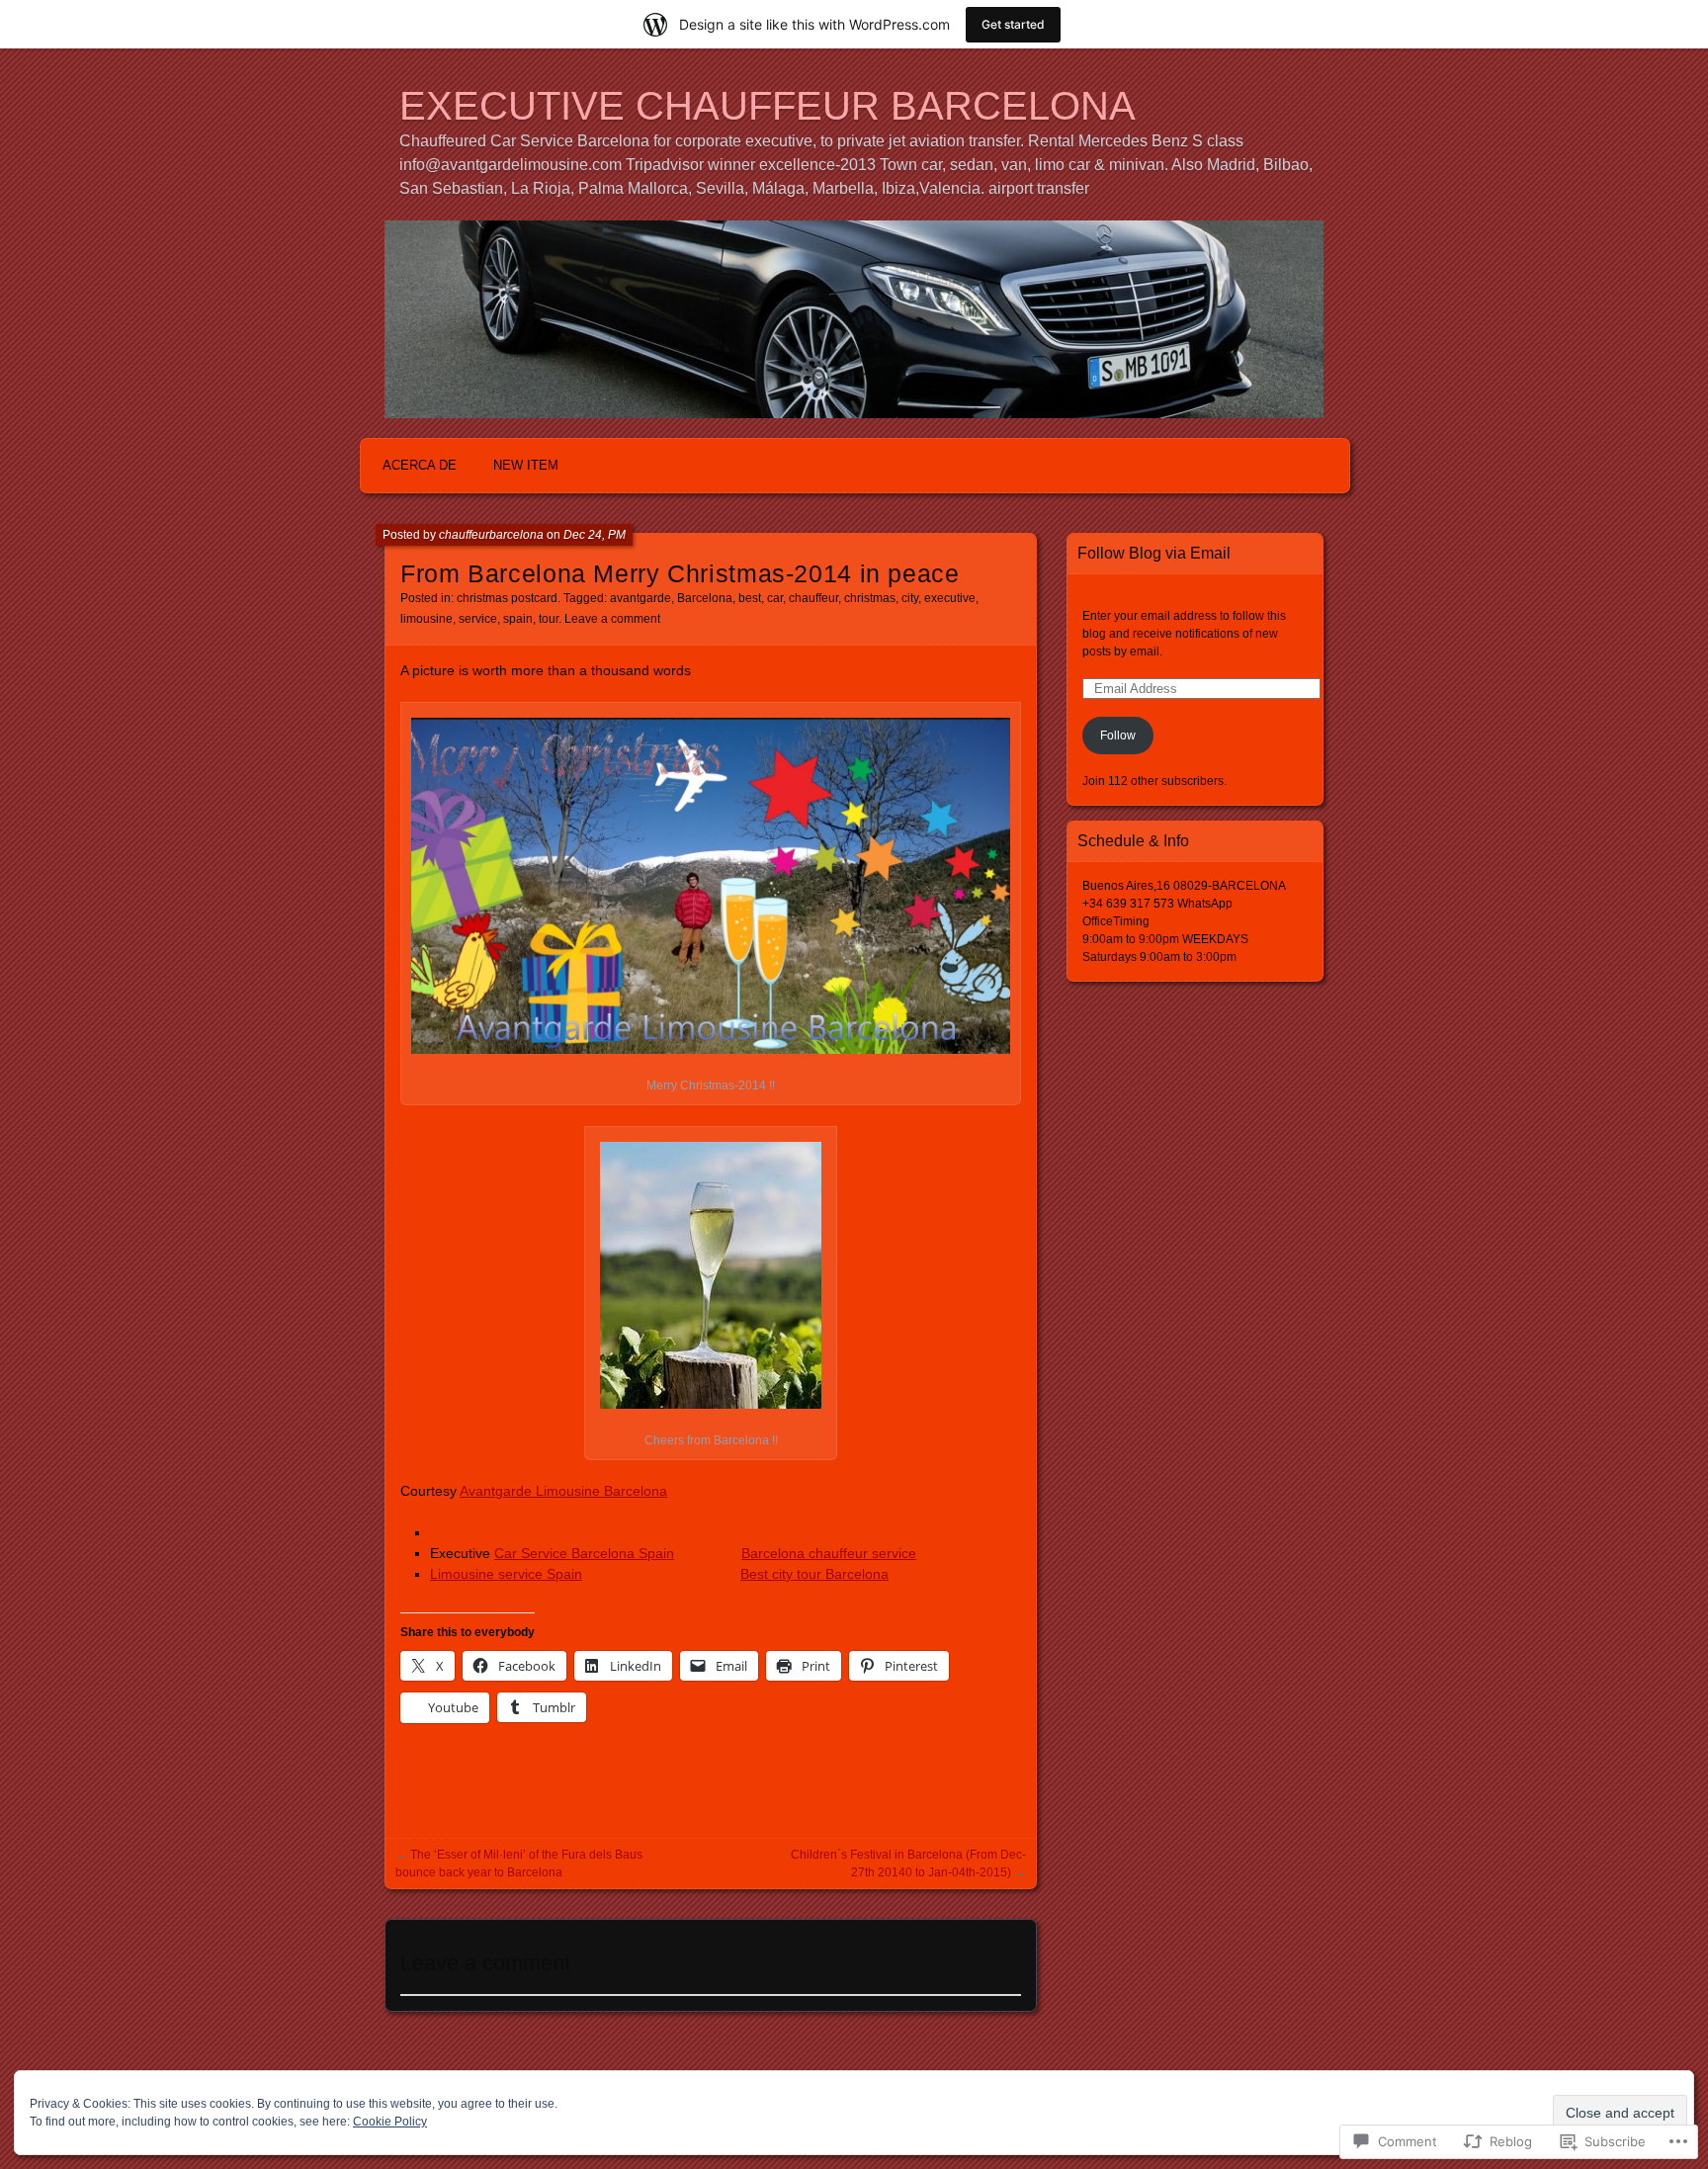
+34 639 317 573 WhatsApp (1157, 904)
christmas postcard (507, 598)
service (478, 619)
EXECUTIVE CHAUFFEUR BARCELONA (768, 106)
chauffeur (813, 598)
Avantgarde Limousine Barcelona (563, 1491)
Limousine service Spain (506, 1574)
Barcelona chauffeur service (829, 1553)
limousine (427, 619)
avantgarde (640, 598)
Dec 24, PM (595, 535)
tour (549, 619)
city (910, 598)
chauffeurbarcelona (491, 535)
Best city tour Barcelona (814, 1574)
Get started (1013, 24)
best (750, 598)
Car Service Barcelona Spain (584, 1553)
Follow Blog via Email (1154, 553)
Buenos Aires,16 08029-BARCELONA (1184, 886)
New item (526, 465)
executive (950, 598)
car (775, 598)
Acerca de (420, 465)
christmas (870, 598)
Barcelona (705, 598)
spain (518, 619)
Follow (1118, 736)
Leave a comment (612, 619)
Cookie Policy (390, 2122)
